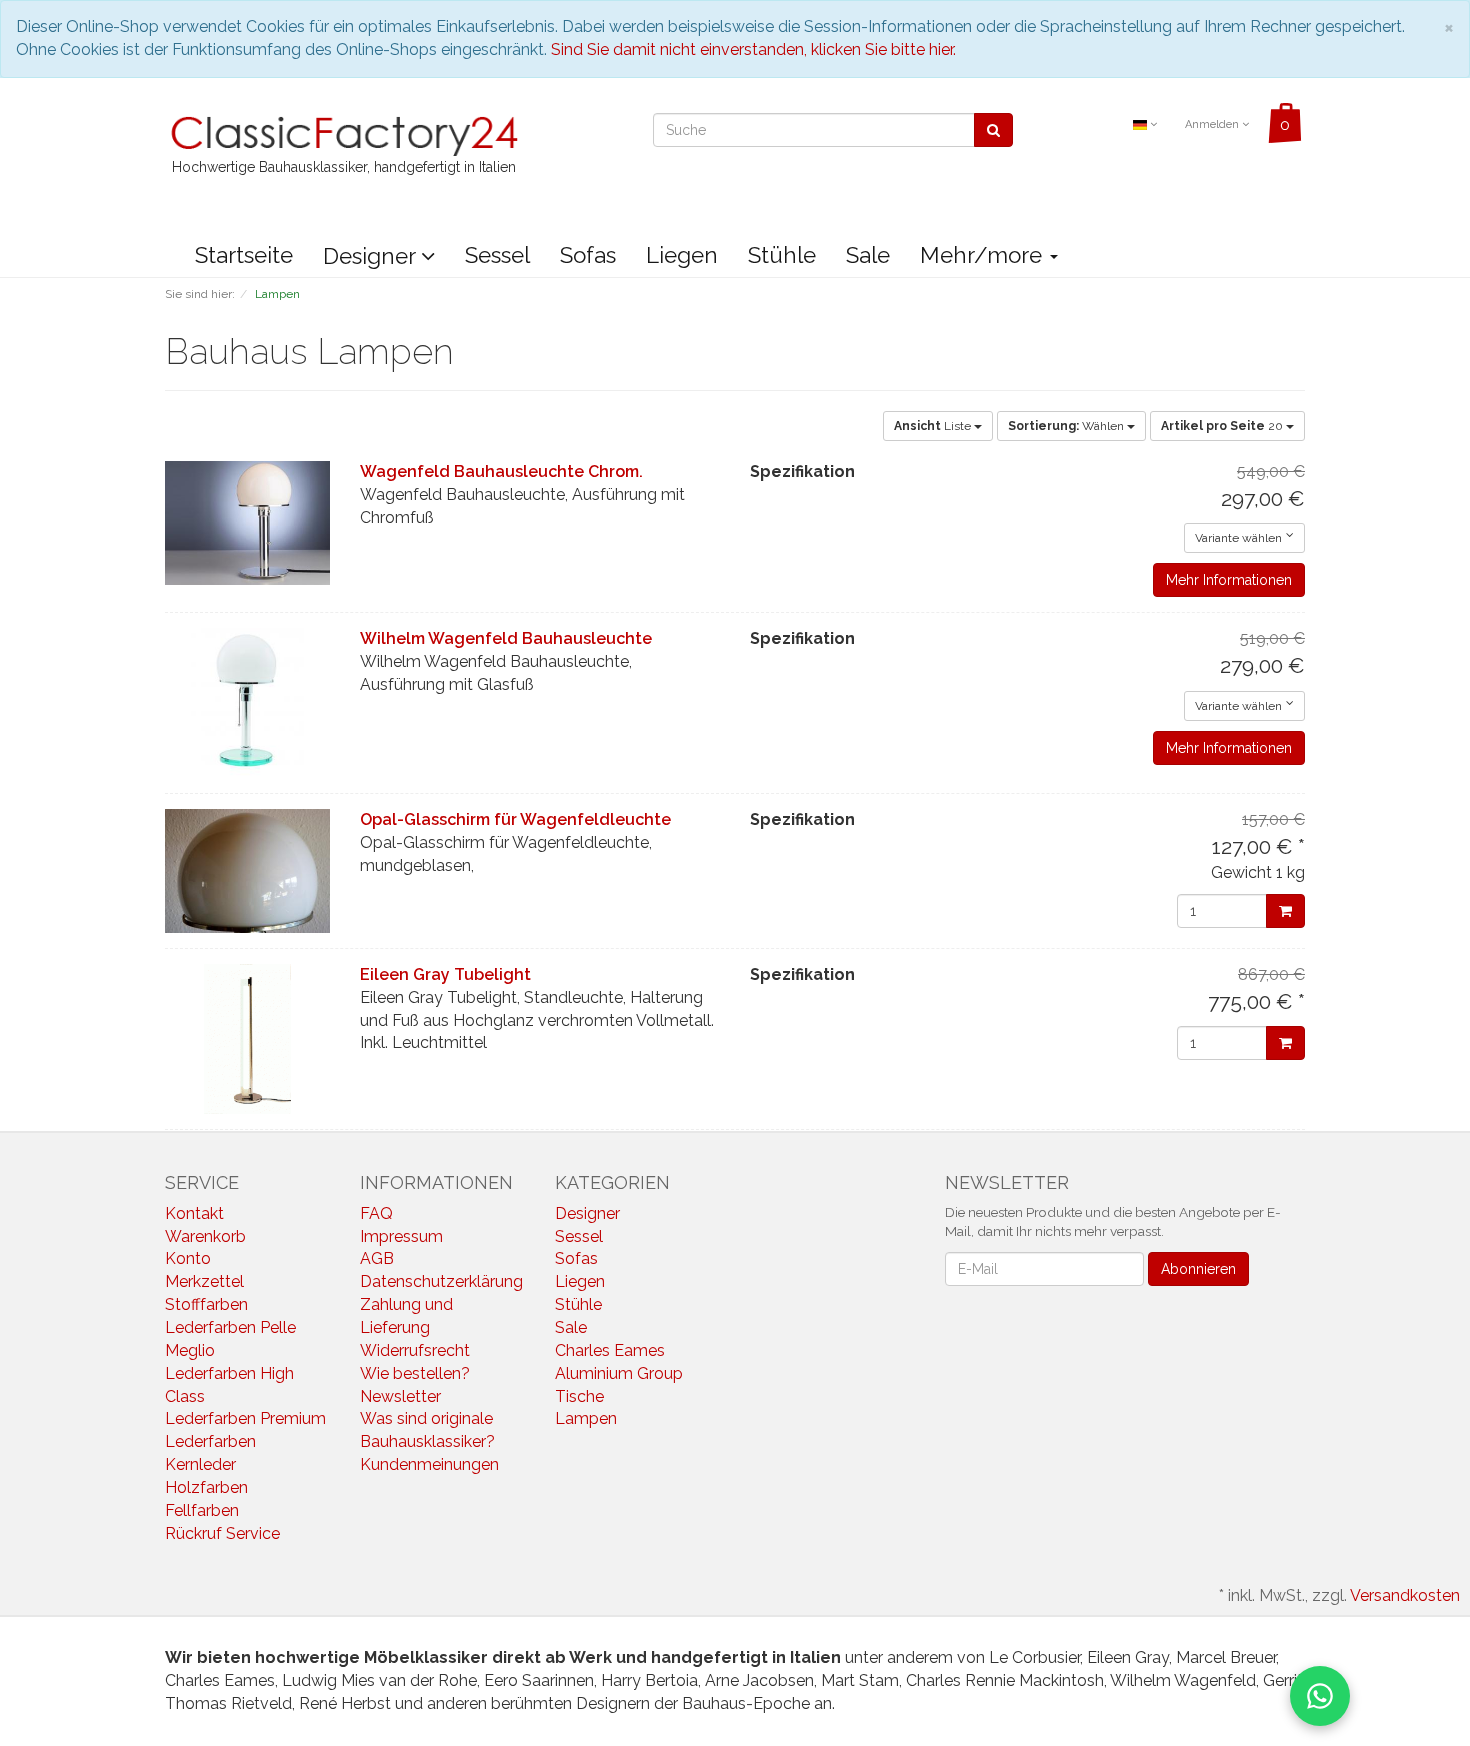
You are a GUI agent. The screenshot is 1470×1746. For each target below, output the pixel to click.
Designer (372, 256)
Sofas (588, 255)
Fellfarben (202, 1510)
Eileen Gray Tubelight (445, 974)
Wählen (1067, 426)
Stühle (782, 255)
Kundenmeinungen (429, 1464)
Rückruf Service (222, 1533)
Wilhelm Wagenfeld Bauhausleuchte (506, 638)
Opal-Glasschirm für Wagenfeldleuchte (515, 819)
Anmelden (1213, 124)
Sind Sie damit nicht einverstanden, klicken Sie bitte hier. (753, 49)
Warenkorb (205, 1236)
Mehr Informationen (1229, 580)
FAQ (376, 1213)
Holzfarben (206, 1487)
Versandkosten (1405, 1595)
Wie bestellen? (415, 1373)
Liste (934, 426)
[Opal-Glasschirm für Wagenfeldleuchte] (247, 871)
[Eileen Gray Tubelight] (247, 1039)
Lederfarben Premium (245, 1418)
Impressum (401, 1236)
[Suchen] (993, 130)
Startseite (244, 255)
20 (1223, 426)
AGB (377, 1258)
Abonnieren (1198, 1269)
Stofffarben (206, 1304)
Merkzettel (204, 1281)
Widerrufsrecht (415, 1350)
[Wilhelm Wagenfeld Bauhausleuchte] (247, 703)
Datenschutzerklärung (441, 1281)
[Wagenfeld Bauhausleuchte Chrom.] (247, 523)
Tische (579, 1396)
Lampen (586, 1418)
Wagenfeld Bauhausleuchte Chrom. (501, 471)
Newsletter (400, 1396)
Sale (868, 255)
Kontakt (194, 1213)
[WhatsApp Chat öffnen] (1320, 1696)
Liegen (682, 255)
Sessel (497, 255)
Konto (188, 1258)
